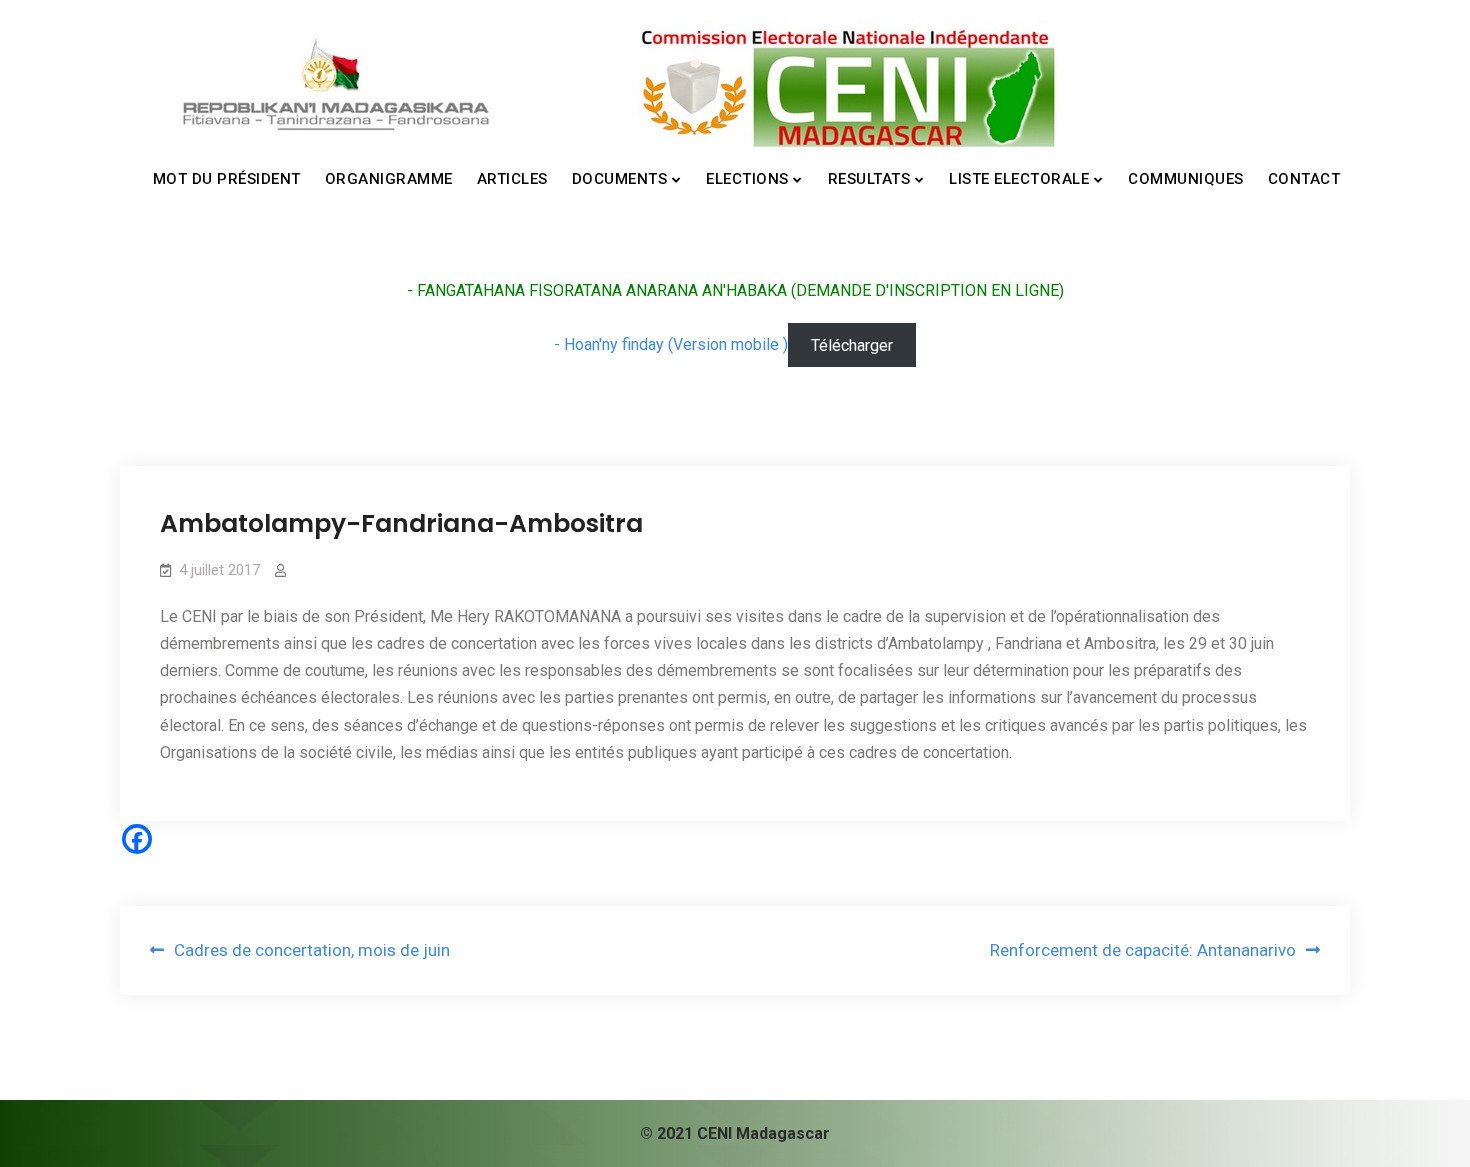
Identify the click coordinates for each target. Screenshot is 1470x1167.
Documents (620, 179)
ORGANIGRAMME (389, 179)
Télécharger (852, 344)
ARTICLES (512, 179)
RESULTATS (869, 179)
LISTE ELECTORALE (1019, 179)
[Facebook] (137, 839)
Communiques (1186, 179)
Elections (747, 179)
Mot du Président (227, 179)
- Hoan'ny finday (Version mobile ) (671, 344)
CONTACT (1304, 179)
